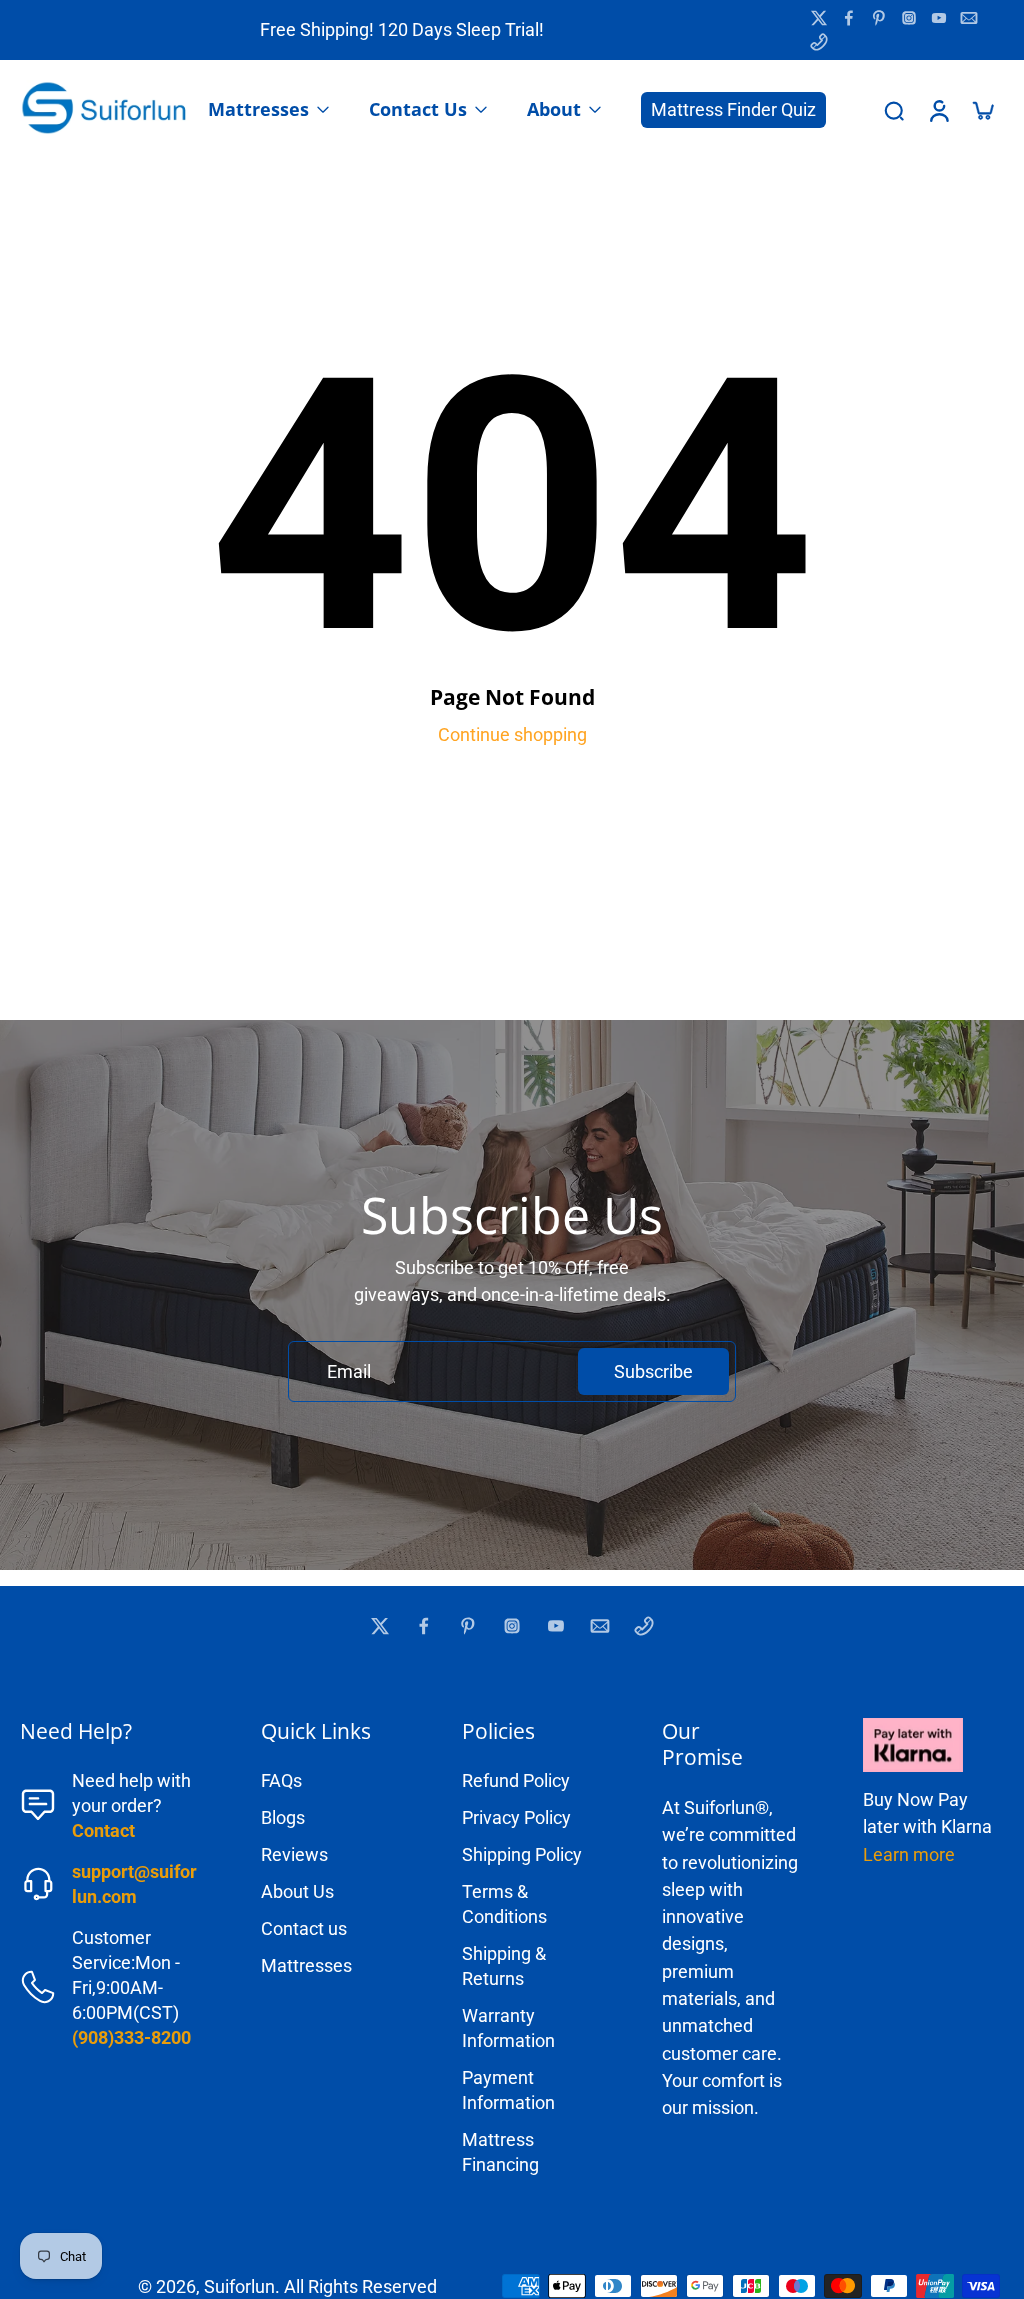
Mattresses (306, 1965)
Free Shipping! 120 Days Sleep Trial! (402, 29)
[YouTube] (939, 18)
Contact (103, 1830)
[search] (894, 110)
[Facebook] (849, 18)
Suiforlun (239, 2286)
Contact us (304, 1928)
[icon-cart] (982, 110)
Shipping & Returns (504, 1966)
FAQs (281, 1780)
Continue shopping (512, 734)
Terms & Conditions (504, 1904)
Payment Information (508, 2090)
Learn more (909, 1854)
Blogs (283, 1817)
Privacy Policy (516, 1817)
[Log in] (938, 110)
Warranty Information (508, 2028)
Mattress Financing (500, 2152)
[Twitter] (819, 18)
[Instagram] (909, 18)
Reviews (294, 1854)
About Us (297, 1891)
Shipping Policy (522, 1854)
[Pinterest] (879, 18)
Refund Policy (516, 1780)
